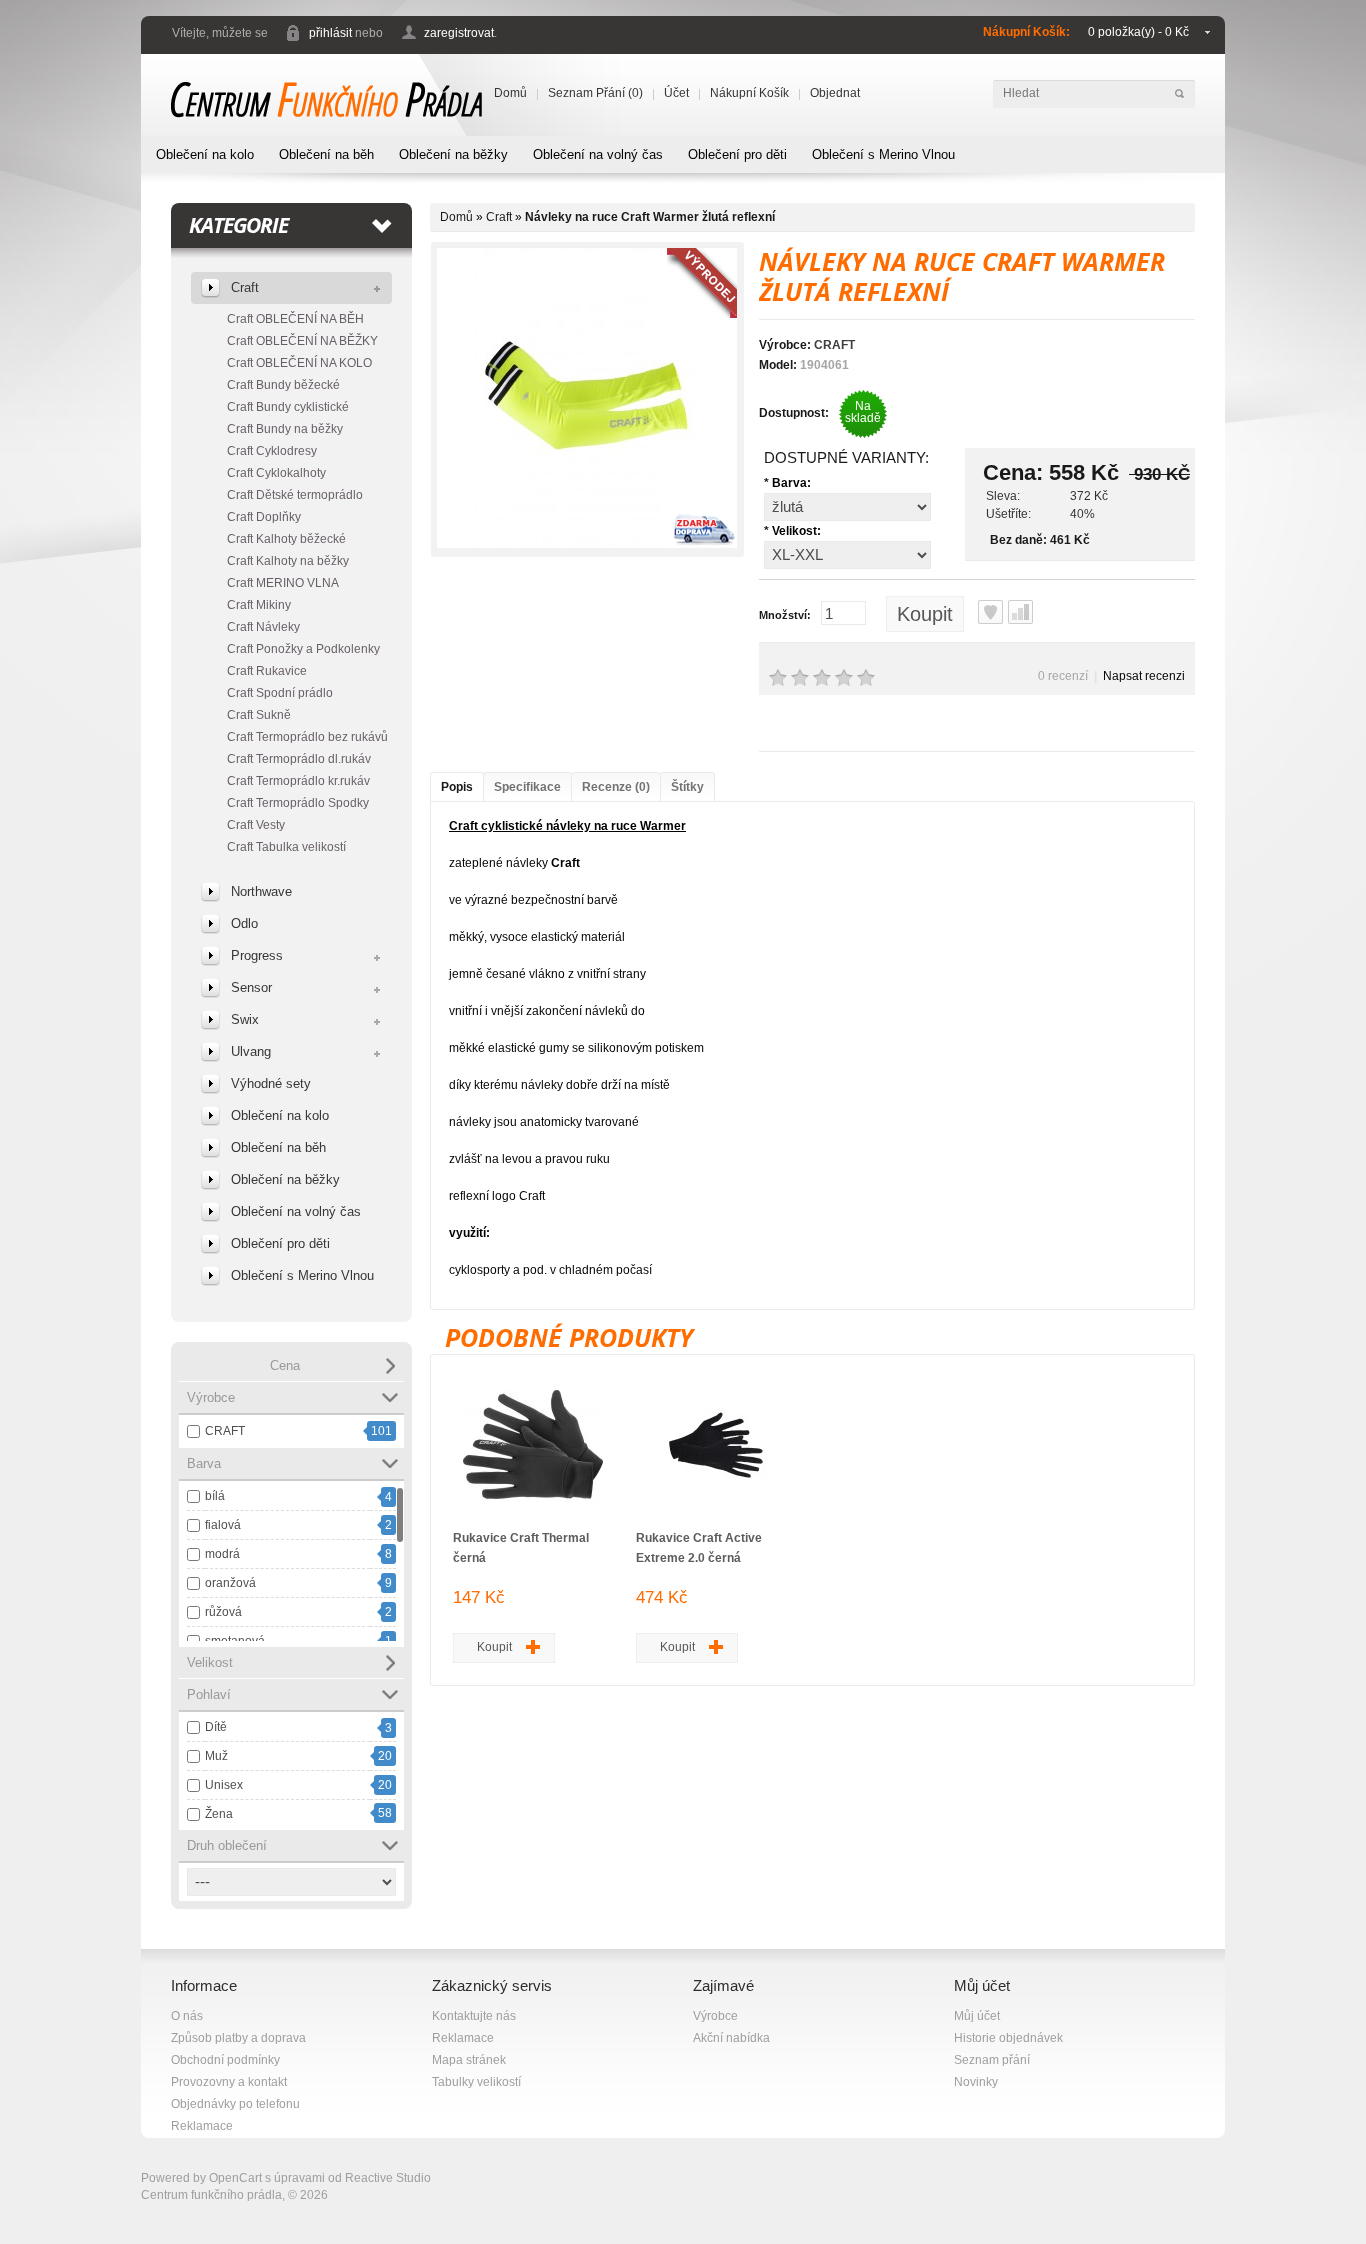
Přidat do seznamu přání (990, 612)
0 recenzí (1063, 676)
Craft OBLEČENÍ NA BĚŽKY (302, 341)
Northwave (261, 891)
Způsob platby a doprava (238, 2038)
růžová (223, 1612)
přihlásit (330, 33)
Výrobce (715, 2016)
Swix (245, 1019)
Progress (257, 955)
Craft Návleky (263, 627)
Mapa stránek (469, 2060)
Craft (245, 287)
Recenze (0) (616, 787)
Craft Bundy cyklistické (288, 407)
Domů (510, 93)
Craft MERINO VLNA (283, 583)
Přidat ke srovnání (1020, 612)
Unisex (224, 1785)
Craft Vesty (256, 825)
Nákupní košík (749, 93)
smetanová (235, 1641)
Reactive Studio (388, 2178)
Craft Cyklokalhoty (276, 473)
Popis (457, 787)
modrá (222, 1554)
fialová (223, 1525)
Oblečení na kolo (205, 154)
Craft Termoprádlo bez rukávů (307, 737)
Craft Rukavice (267, 671)
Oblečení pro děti (737, 154)
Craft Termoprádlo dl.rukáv (299, 759)
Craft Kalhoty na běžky (288, 561)
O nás (187, 2016)
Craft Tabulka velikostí (286, 847)
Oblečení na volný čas (598, 154)
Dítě (216, 1727)
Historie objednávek (1008, 2038)
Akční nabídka (731, 2038)
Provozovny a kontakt (229, 2082)
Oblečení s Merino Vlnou (883, 154)
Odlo (244, 923)
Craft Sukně (259, 715)
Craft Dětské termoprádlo (295, 495)
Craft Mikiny (259, 605)
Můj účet (977, 2016)
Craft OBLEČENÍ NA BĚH (295, 319)
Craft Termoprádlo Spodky (298, 803)
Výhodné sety (271, 1083)
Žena (219, 1814)
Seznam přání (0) (595, 93)
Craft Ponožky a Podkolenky (303, 649)
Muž (216, 1756)
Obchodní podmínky (225, 2060)
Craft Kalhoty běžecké (286, 539)
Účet (676, 93)
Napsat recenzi (1144, 676)
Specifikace (527, 787)
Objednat (835, 93)
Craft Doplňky (264, 517)
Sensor (251, 987)
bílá (215, 1496)
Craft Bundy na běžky (285, 429)
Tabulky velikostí (476, 2082)
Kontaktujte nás (474, 2016)
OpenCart (235, 2178)
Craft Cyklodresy (272, 451)
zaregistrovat (459, 33)
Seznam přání (992, 2060)
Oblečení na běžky (453, 154)
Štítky (687, 787)
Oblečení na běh (326, 154)
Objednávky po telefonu (235, 2104)
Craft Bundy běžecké (283, 385)
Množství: (785, 615)
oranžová (230, 1583)
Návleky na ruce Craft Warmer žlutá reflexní (650, 217)
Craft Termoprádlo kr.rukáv (298, 781)
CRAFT (225, 1431)
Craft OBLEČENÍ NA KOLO (299, 363)
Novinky (976, 2082)
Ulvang (251, 1051)
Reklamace (202, 2126)
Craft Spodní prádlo (280, 693)
